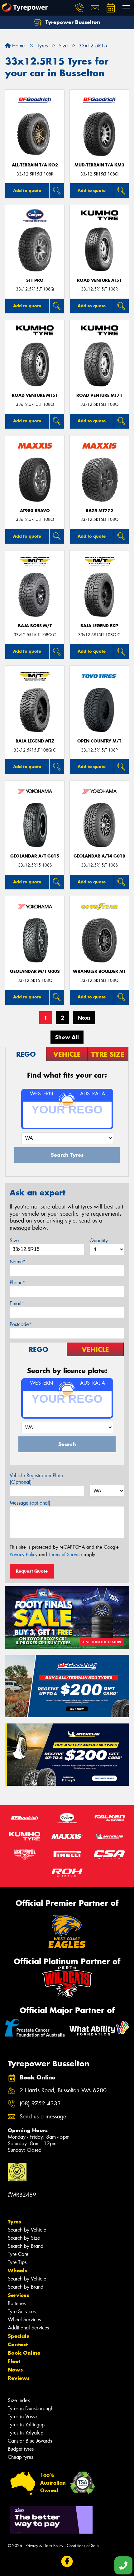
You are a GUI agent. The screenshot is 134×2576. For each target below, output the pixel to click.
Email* (17, 1303)
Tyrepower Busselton (72, 22)
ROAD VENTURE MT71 (99, 395)
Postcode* (21, 1324)
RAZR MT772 (99, 511)
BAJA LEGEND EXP (99, 626)
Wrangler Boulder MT (99, 971)
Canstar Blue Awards (30, 2441)
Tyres (14, 2222)
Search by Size (24, 2238)
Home (18, 46)
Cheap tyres (20, 2457)
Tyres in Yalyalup (26, 2433)
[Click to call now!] (79, 8)
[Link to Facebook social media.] (67, 2561)
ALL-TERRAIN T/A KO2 (35, 165)
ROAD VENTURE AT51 (99, 280)
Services (18, 2295)
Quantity (99, 1240)
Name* (18, 1262)
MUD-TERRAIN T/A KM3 (99, 165)
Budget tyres (21, 2449)
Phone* (17, 1283)
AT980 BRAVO (35, 511)
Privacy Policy (24, 1555)
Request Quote (32, 1571)
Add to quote (27, 190)
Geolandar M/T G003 (35, 971)
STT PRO (35, 280)
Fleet (14, 2361)
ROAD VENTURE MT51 (35, 395)
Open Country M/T (99, 741)
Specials (18, 2336)
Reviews (19, 2378)
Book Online (24, 2353)
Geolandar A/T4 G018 (99, 856)
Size (14, 1240)
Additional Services (28, 2328)
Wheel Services (24, 2320)
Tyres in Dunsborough (31, 2408)
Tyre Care (18, 2254)
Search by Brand (26, 2246)
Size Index (19, 2400)
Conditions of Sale (83, 2546)
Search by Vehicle (27, 2230)
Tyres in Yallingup (26, 2425)
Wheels (17, 2271)
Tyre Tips (17, 2262)
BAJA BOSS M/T (35, 626)
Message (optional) (30, 1503)
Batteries (17, 2303)
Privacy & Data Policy (44, 2546)
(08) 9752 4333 (40, 2104)
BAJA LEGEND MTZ (35, 741)
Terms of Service (65, 1555)
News (15, 2370)
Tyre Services (22, 2312)
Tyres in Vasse (22, 2417)
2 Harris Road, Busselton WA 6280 (63, 2091)
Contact (18, 2344)
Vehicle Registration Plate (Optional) (36, 1479)
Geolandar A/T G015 (35, 856)
